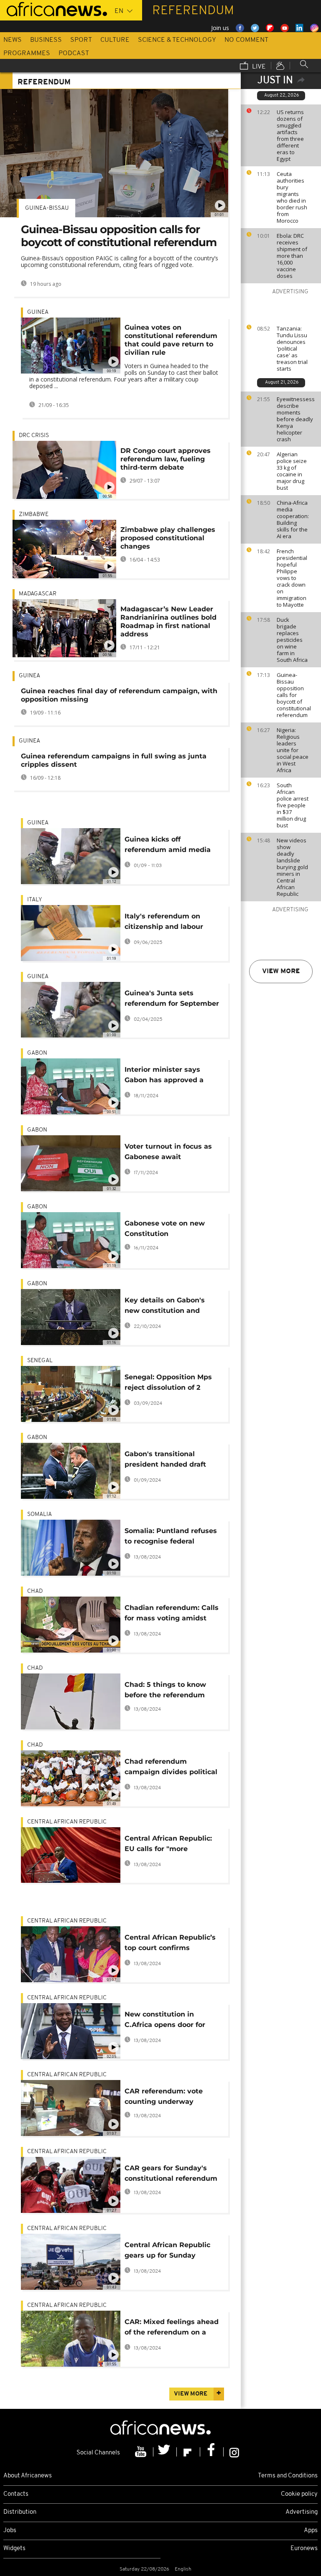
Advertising (302, 2512)
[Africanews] (53, 8)
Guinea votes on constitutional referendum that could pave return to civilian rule (171, 340)
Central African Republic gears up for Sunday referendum (167, 2252)
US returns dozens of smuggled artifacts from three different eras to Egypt (290, 135)
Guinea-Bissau (47, 208)
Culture (115, 40)
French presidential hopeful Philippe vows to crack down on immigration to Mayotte (292, 578)
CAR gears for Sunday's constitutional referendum (171, 2173)
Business (46, 40)
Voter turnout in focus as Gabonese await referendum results (168, 1153)
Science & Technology (177, 40)
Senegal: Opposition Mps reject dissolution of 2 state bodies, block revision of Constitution (168, 1384)
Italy (35, 900)
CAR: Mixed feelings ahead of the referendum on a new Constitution (172, 2328)
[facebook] (212, 2452)
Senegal (40, 1361)
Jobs (10, 2531)
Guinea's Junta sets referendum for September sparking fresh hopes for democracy (172, 1000)
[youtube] (142, 2452)
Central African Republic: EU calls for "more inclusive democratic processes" (168, 1845)
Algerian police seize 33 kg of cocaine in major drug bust (292, 471)
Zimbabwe (34, 515)
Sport (81, 40)
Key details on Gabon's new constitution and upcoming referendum (165, 1307)
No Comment (246, 40)
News (13, 40)
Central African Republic (67, 1822)
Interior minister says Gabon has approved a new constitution (164, 1076)
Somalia (39, 1514)
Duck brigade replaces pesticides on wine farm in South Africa (292, 640)
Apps (311, 2531)
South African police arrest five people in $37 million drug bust (293, 805)
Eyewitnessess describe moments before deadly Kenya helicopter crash (296, 419)
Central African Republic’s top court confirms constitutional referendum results (171, 1944)
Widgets (14, 2549)
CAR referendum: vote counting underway (164, 2096)
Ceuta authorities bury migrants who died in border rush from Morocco (292, 197)
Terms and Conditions (288, 2476)
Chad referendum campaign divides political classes (171, 1768)
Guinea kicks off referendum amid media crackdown (168, 846)
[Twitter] (165, 2452)
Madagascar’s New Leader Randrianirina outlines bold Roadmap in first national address (168, 622)
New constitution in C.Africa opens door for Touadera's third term (165, 2021)
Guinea (38, 312)
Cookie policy (299, 2494)
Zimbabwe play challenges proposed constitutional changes (168, 538)
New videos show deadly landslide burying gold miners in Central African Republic (292, 867)
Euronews (304, 2549)
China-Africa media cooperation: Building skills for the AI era (293, 519)
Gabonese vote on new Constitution (165, 1228)
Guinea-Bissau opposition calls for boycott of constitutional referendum (294, 695)
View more (281, 971)
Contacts (16, 2494)
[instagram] (234, 2452)
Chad (35, 1591)
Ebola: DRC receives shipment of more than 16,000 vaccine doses (292, 256)
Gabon (37, 1053)
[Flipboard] (189, 2452)
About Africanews (28, 2476)
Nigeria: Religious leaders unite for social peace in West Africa (293, 750)
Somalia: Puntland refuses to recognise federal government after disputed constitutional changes (171, 1537)
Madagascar (38, 594)
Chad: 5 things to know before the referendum (165, 1690)
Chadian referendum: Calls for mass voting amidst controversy (172, 1614)
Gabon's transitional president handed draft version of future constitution (165, 1461)
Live (258, 67)
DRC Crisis (34, 436)
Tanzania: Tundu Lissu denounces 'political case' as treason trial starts (292, 348)
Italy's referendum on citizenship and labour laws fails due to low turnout (164, 923)
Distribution (20, 2512)
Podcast (74, 53)
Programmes (27, 53)
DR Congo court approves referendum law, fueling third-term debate (166, 459)
